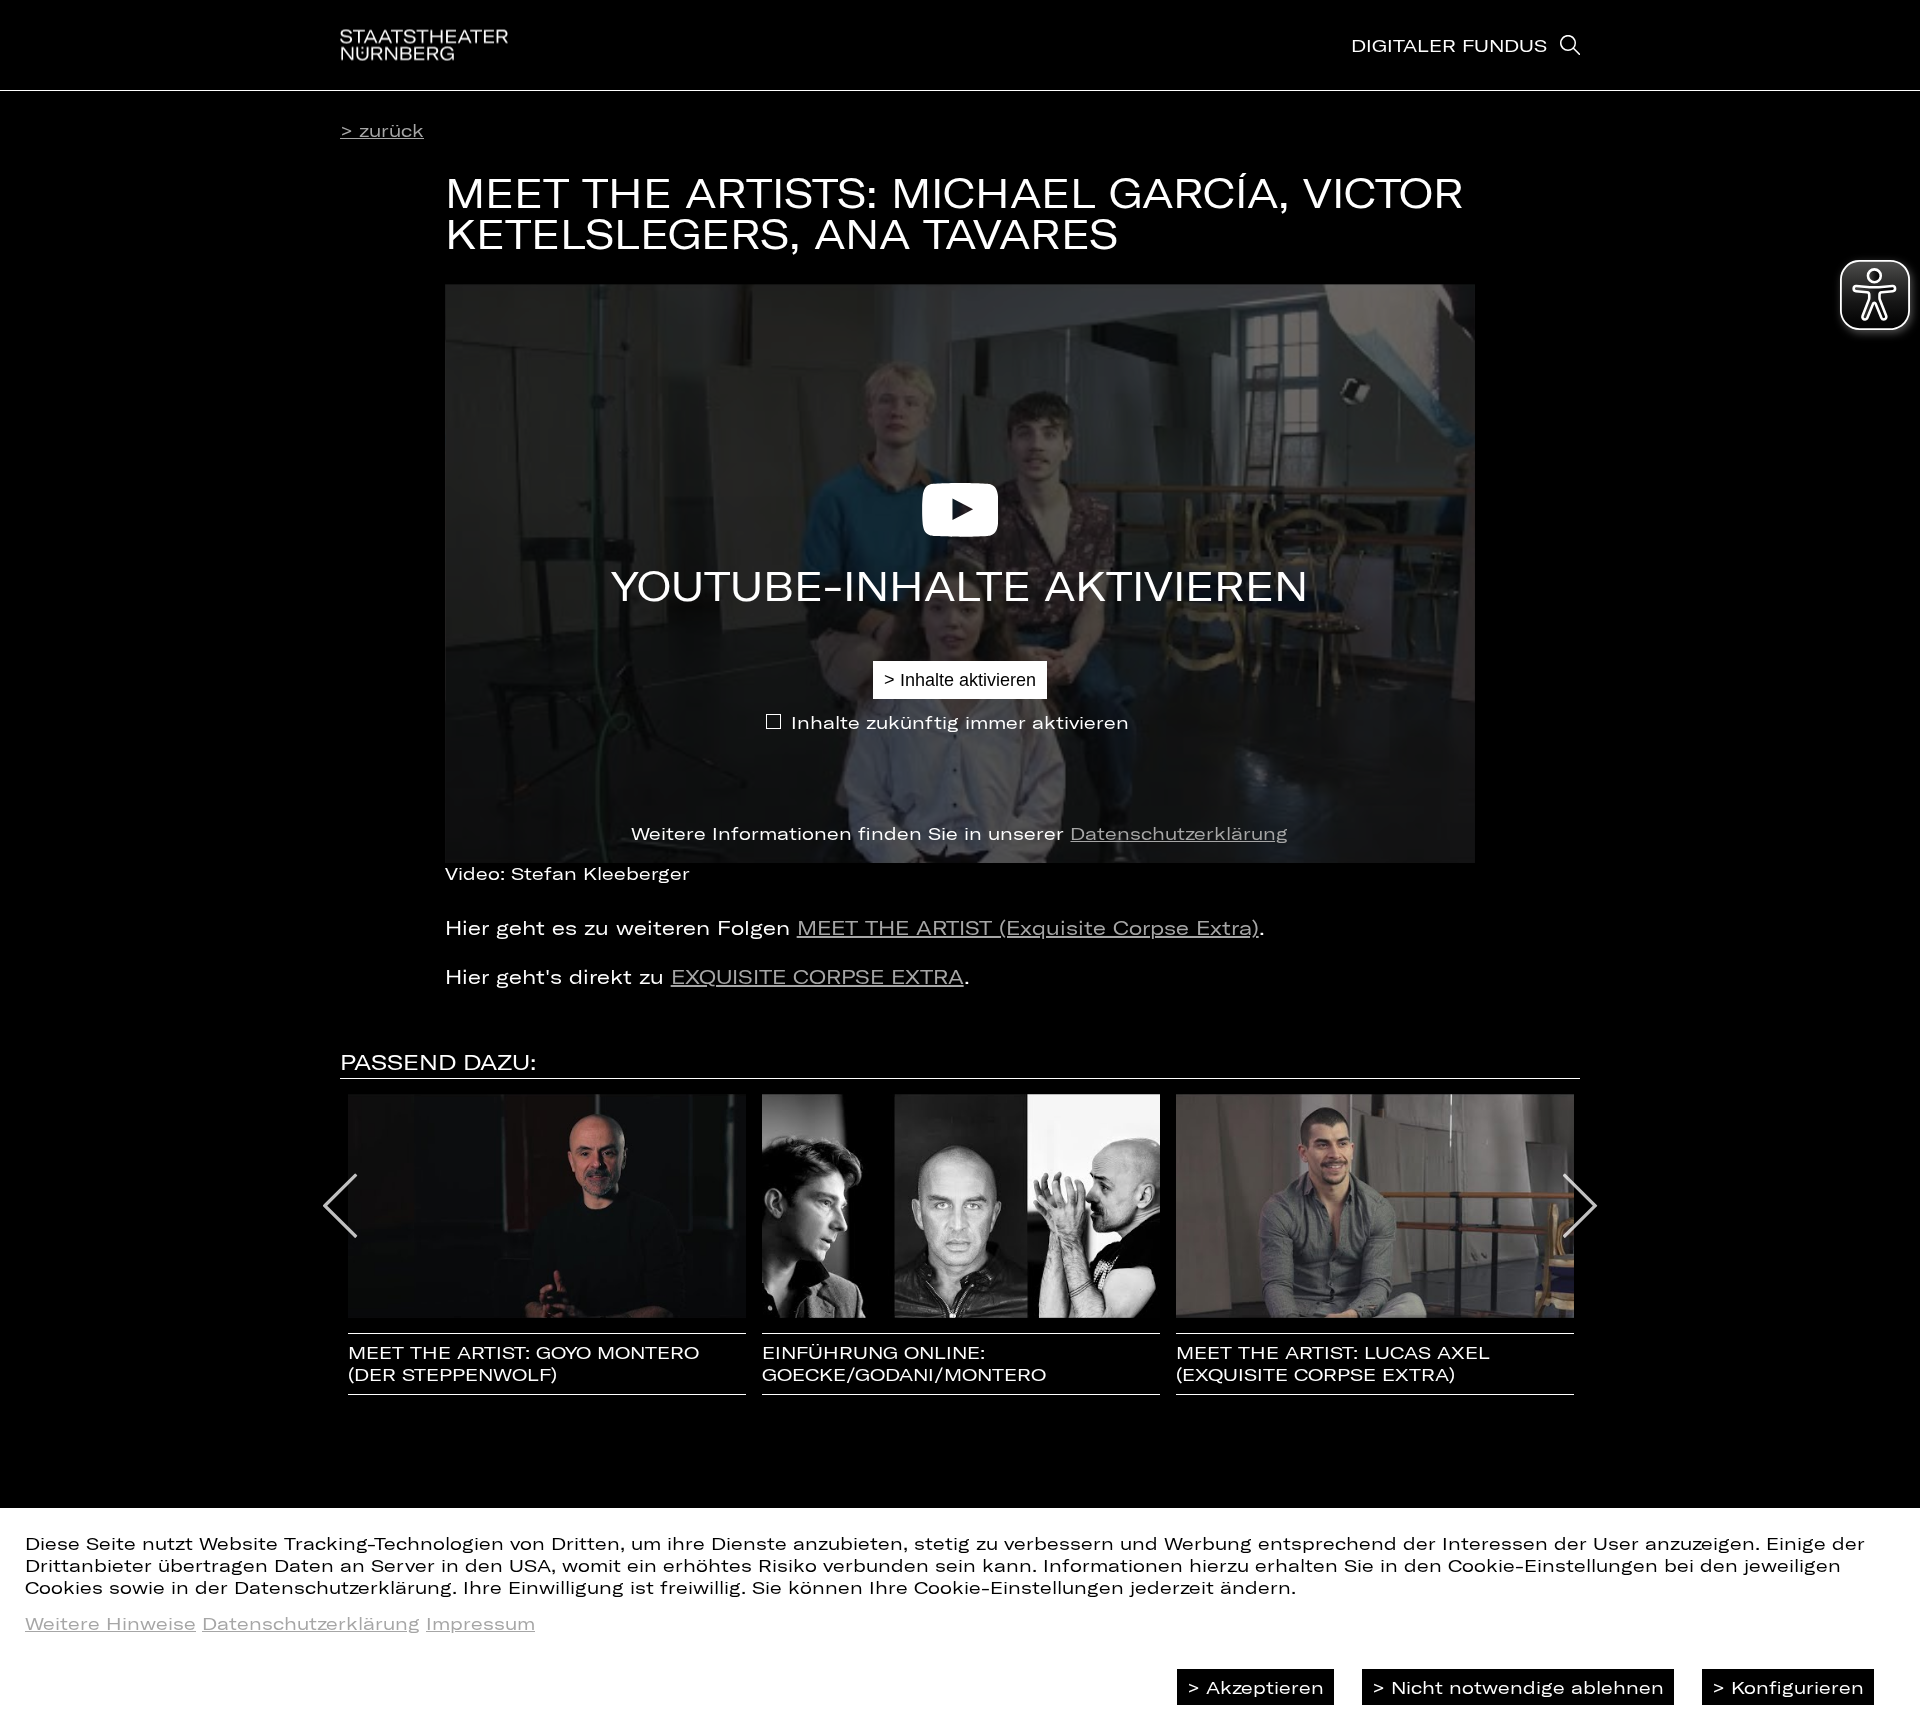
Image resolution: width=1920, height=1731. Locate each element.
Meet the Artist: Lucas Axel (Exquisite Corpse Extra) (1333, 1363)
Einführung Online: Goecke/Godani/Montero (904, 1363)
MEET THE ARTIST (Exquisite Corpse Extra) (1028, 927)
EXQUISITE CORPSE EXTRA (817, 976)
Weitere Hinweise (110, 1623)
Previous (340, 1206)
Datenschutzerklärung (1179, 833)
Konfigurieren (1797, 1687)
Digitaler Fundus (1449, 45)
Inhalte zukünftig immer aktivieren (960, 722)
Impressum (480, 1623)
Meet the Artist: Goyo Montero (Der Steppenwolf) (523, 1363)
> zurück (382, 130)
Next (1580, 1206)
